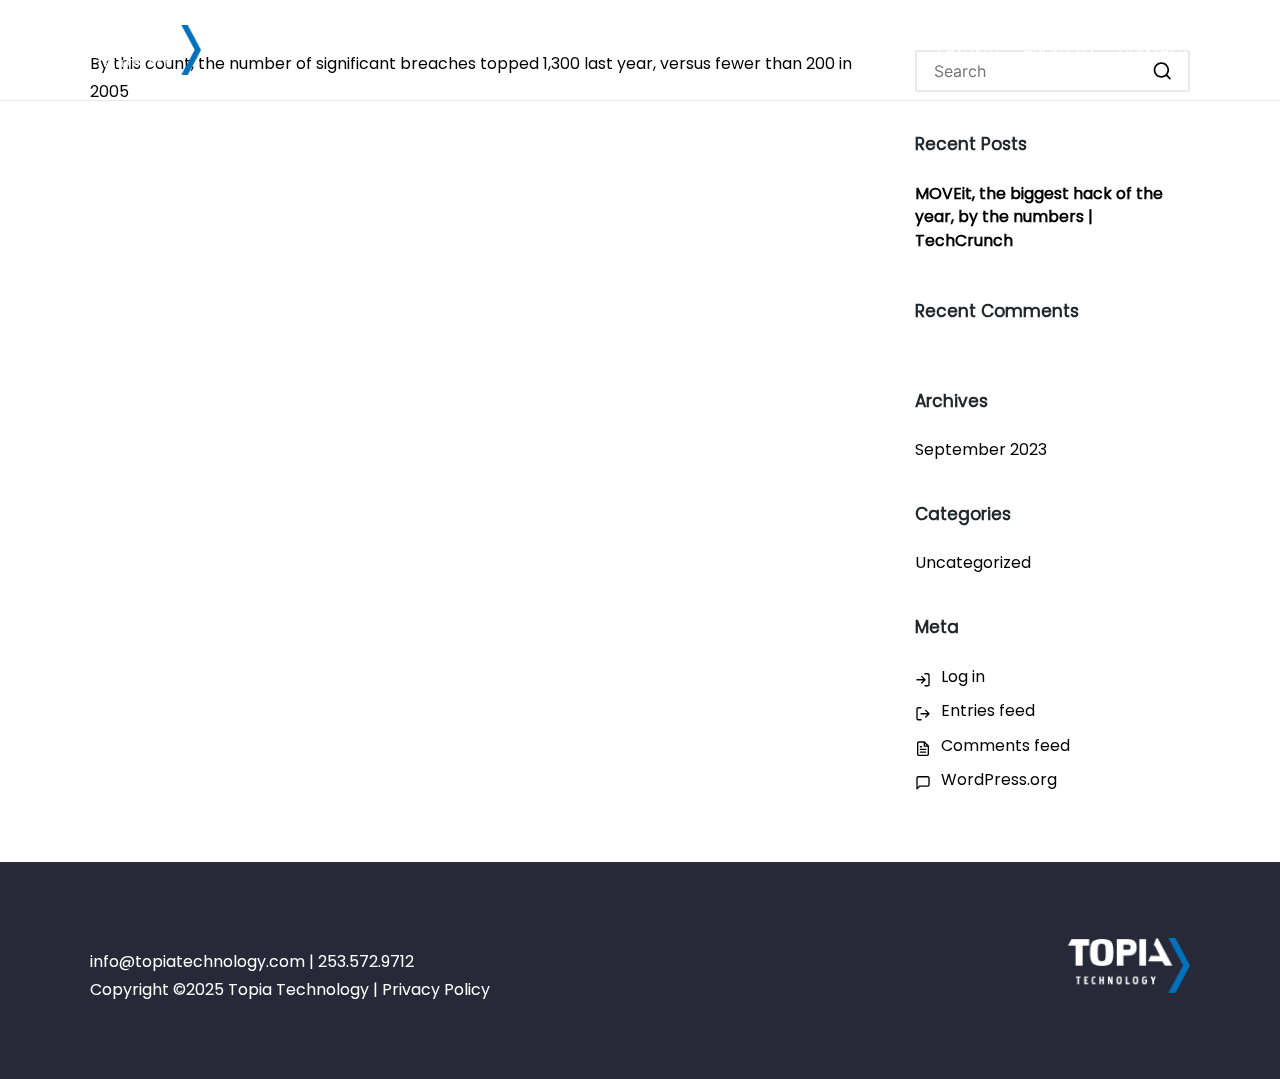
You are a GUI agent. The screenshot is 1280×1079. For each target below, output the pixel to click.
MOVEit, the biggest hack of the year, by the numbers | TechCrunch (1039, 217)
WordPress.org (999, 779)
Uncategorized (973, 562)
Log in (963, 676)
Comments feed (1005, 745)
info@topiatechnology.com (197, 961)
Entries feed (988, 710)
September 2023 (981, 449)
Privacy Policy (436, 989)
